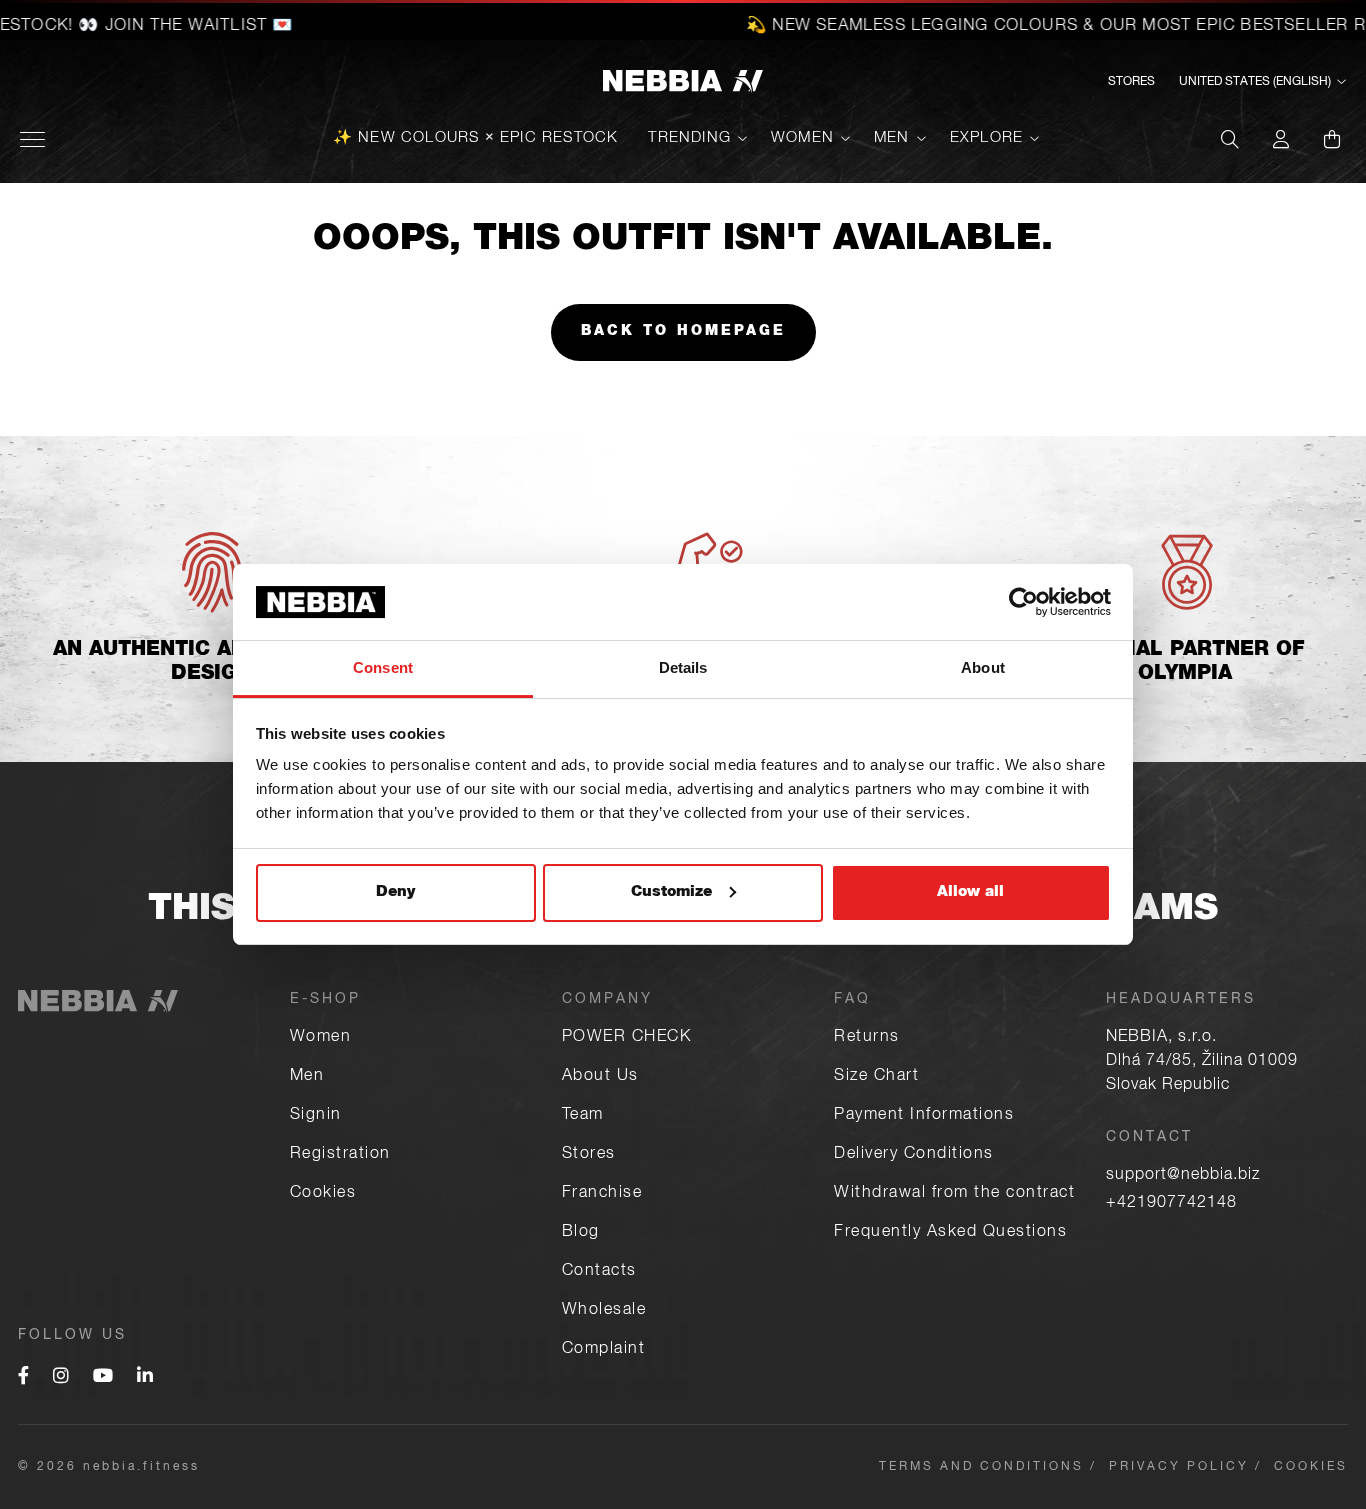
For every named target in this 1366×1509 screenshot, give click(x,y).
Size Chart (876, 1077)
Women (802, 138)
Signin (316, 1116)
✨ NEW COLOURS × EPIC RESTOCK (476, 138)
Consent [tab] (383, 667)
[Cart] (1332, 139)
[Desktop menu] (32, 139)
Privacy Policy (1179, 1467)
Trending (689, 138)
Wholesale (604, 1311)
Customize (671, 892)
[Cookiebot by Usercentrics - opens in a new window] (1023, 602)
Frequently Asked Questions (950, 1233)
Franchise (602, 1194)
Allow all (970, 892)
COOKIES (1311, 1467)
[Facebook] (23, 1378)
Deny (395, 892)
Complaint (604, 1350)
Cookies (323, 1194)
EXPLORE (986, 138)
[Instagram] (61, 1378)
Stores (1131, 82)
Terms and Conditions (981, 1467)
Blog (581, 1233)
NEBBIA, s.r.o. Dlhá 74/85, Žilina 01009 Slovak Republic (1202, 1062)
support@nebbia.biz (1183, 1176)
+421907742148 (1171, 1204)
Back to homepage (683, 332)
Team (583, 1116)
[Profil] (1281, 139)
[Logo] (683, 82)
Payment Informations (924, 1116)
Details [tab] (683, 667)
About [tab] (983, 667)
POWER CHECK (627, 1038)
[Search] (1230, 139)
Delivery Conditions (914, 1155)
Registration (340, 1155)
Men (892, 138)
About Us (600, 1077)
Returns (867, 1038)
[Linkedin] (145, 1378)
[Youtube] (103, 1378)
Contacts (599, 1272)
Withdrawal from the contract (954, 1194)
